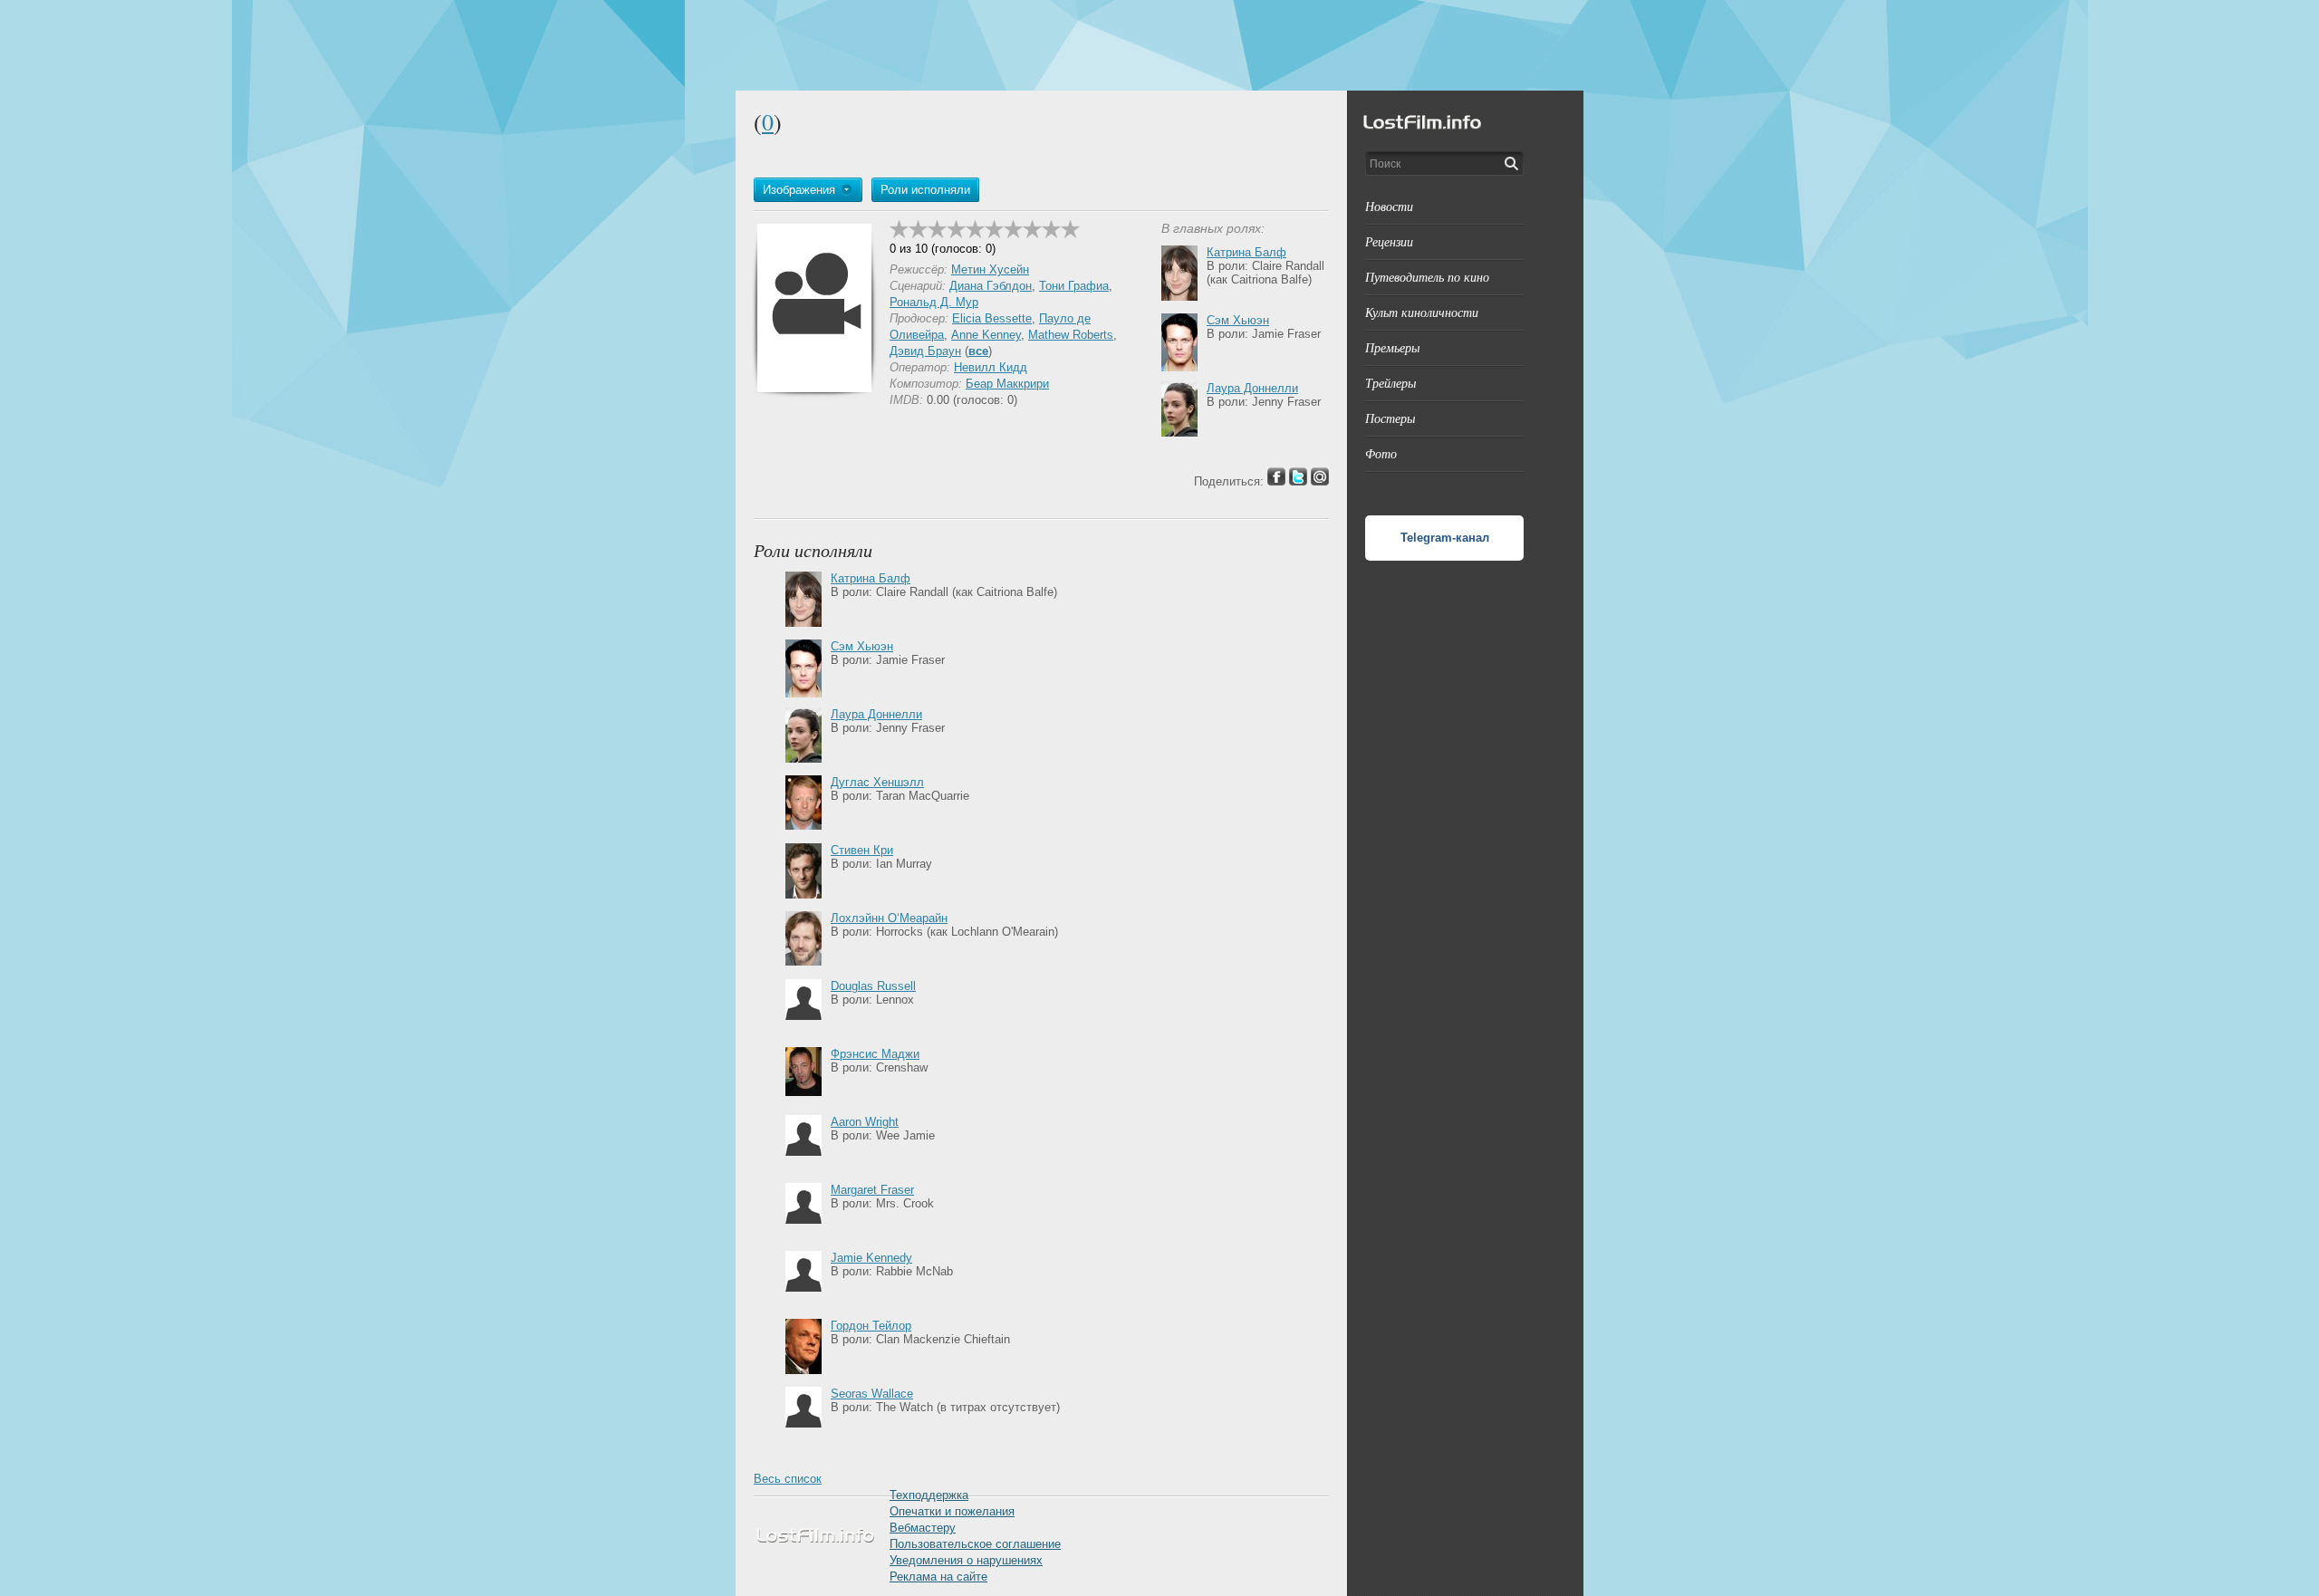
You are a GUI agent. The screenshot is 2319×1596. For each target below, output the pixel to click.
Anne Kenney (986, 335)
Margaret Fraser (872, 1190)
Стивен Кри (862, 850)
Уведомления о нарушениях (966, 1560)
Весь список (788, 1479)
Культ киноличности (1422, 312)
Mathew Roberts (1071, 335)
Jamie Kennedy (871, 1258)
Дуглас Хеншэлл (877, 782)
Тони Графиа (1074, 286)
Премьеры (1392, 347)
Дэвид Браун (925, 351)
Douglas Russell (873, 986)
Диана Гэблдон (991, 286)
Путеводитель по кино (1427, 277)
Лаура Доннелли (1252, 388)
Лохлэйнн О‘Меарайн (889, 918)
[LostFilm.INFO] (1159, 45)
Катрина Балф (1246, 252)
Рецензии (1389, 241)
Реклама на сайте (938, 1577)
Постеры (1390, 418)
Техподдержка (929, 1495)
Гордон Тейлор (871, 1326)
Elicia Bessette (992, 318)
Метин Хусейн (990, 269)
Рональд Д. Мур (934, 302)
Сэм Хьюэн (1238, 320)
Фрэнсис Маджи (875, 1054)
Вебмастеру (923, 1528)
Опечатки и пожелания (952, 1511)
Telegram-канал (1445, 538)
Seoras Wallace (872, 1394)
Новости (1389, 206)
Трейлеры (1390, 383)
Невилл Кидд (991, 367)
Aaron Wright (865, 1122)
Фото (1381, 453)
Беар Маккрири (1007, 384)
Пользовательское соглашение (975, 1544)
